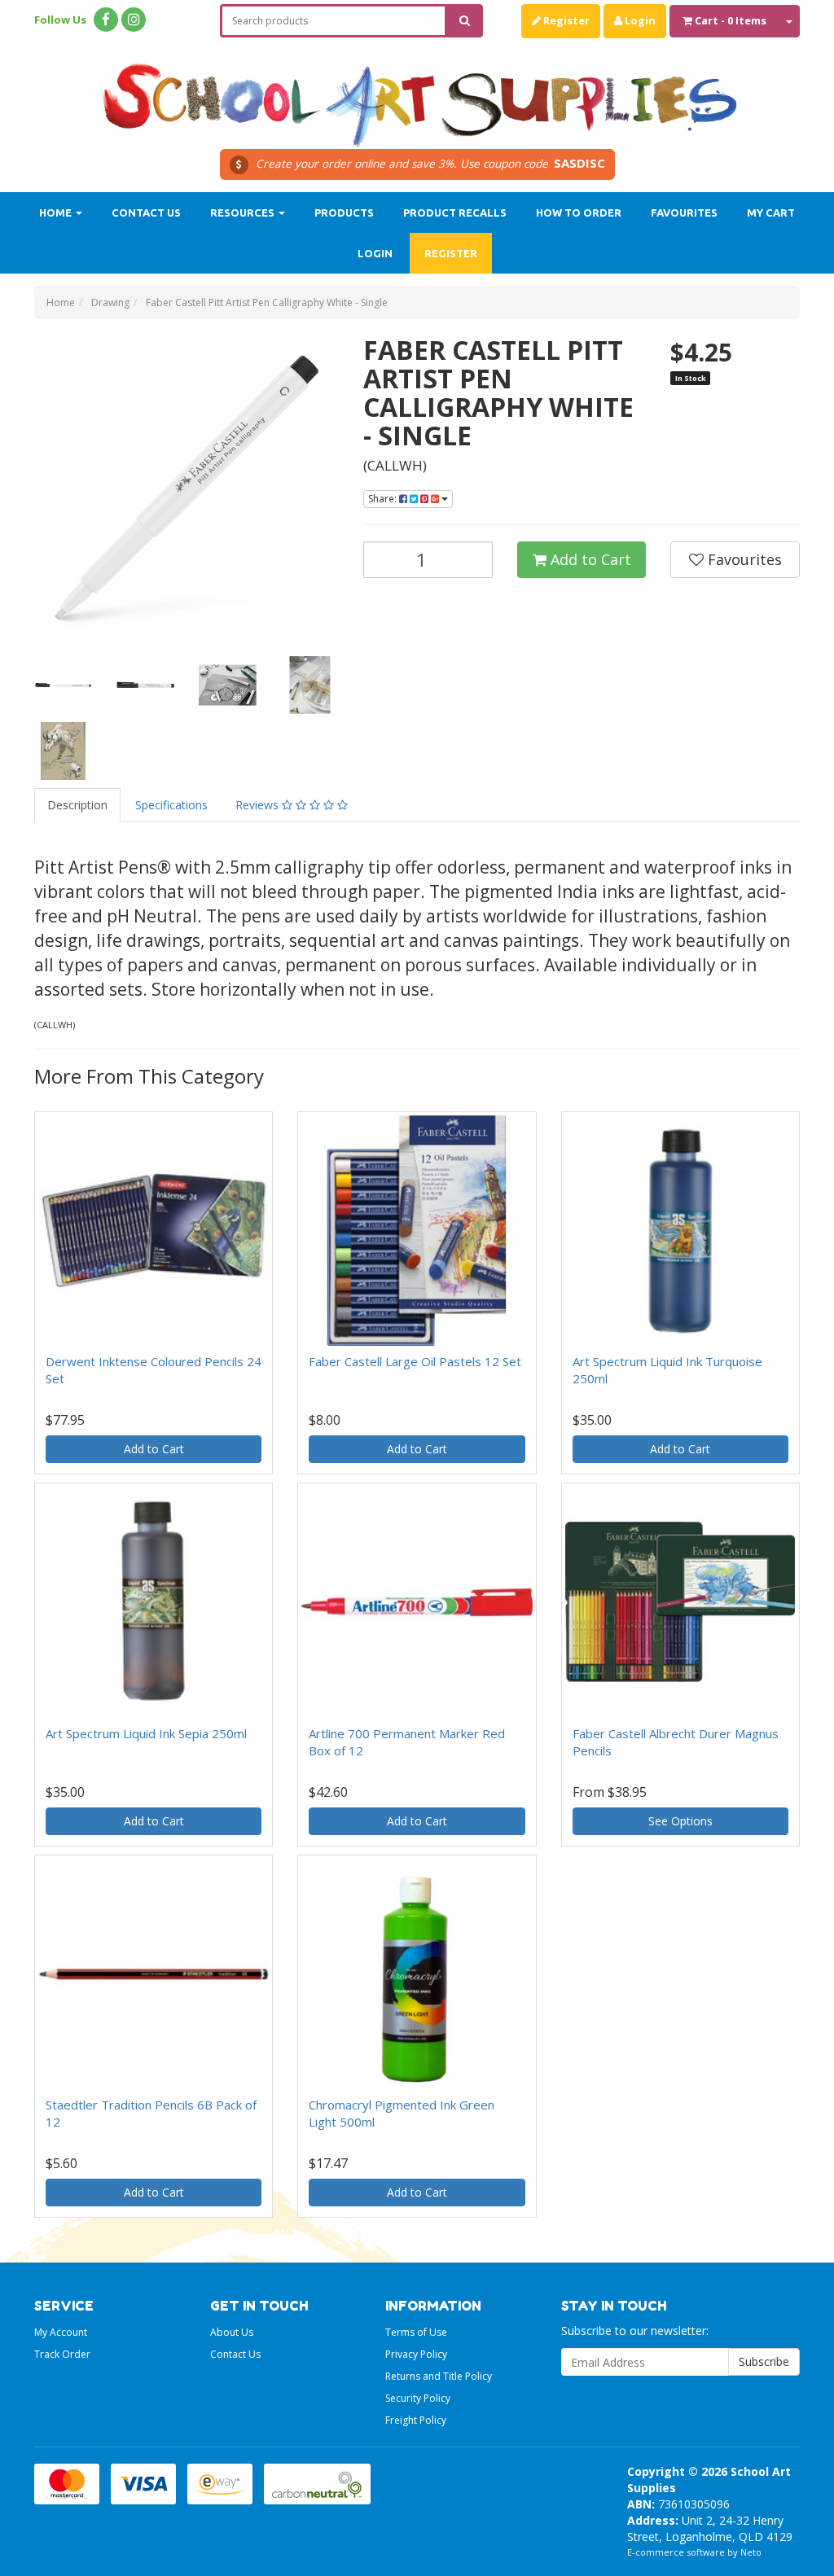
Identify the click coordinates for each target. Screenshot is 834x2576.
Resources (244, 212)
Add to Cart (589, 559)
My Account (61, 2332)
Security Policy (418, 2398)
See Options (680, 1821)
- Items (731, 20)
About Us (232, 2332)
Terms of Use (416, 2332)
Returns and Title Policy (439, 2376)
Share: (384, 499)
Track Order (62, 2354)
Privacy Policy (416, 2354)
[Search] (465, 21)
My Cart (771, 212)
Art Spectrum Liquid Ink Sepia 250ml (146, 1733)
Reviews (259, 805)
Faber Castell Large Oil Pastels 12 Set (415, 1361)
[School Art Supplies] (417, 94)
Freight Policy (416, 2420)
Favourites (684, 212)
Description (77, 805)
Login (639, 20)
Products (344, 212)
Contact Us (146, 212)
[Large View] (63, 685)
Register (565, 20)
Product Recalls (455, 212)
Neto (751, 2552)
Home (57, 212)
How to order (579, 212)
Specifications (171, 805)
